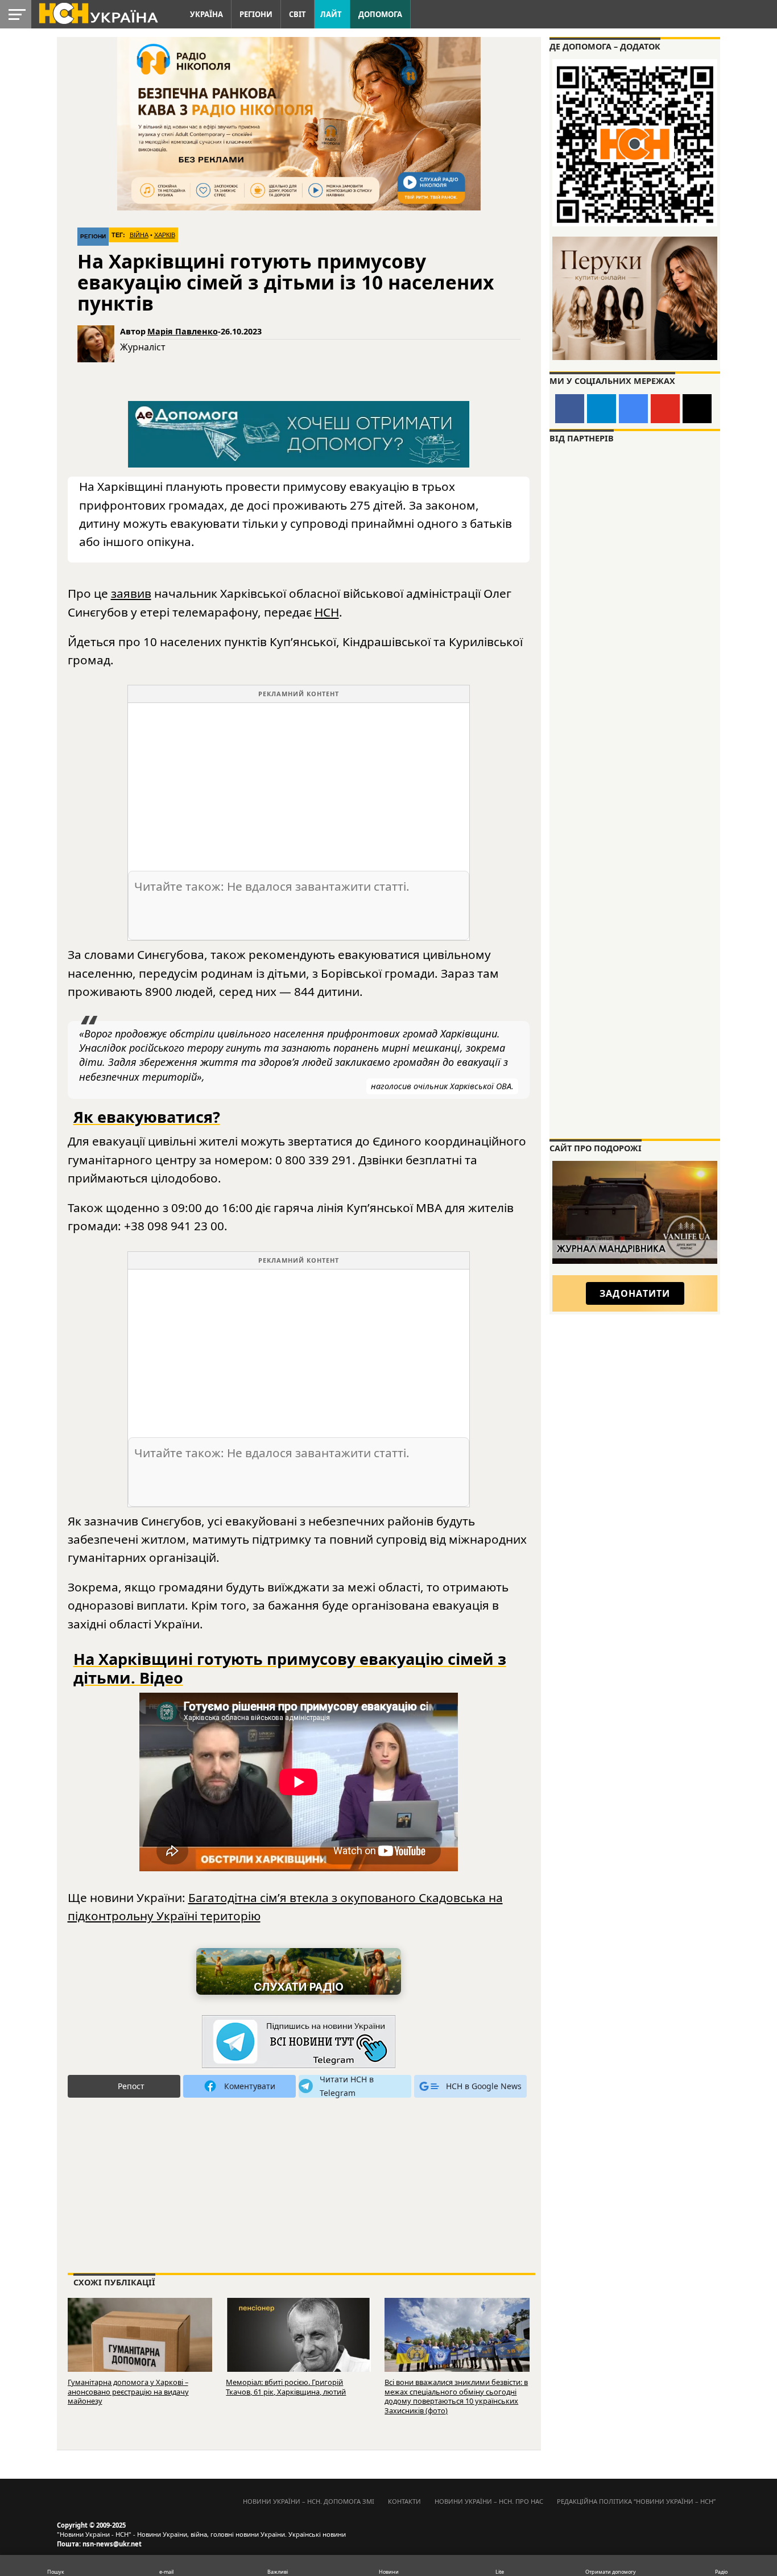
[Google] (633, 409)
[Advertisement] (299, 783)
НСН (327, 612)
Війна (139, 235)
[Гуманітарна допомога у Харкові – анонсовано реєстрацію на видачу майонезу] (140, 2345)
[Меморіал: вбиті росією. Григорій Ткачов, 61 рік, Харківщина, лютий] (298, 2345)
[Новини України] (98, 13)
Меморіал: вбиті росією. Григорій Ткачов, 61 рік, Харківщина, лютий (286, 2387)
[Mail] (697, 409)
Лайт (331, 14)
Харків (165, 235)
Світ (297, 14)
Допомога (380, 14)
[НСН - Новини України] (299, 2042)
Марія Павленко (183, 331)
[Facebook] (570, 409)
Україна (206, 14)
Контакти (404, 2501)
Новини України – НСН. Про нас (489, 2501)
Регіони (256, 14)
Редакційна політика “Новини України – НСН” (636, 2501)
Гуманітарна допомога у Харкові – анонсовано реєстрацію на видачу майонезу (128, 2391)
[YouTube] (665, 409)
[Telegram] (602, 409)
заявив (131, 593)
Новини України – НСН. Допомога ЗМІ (309, 2501)
